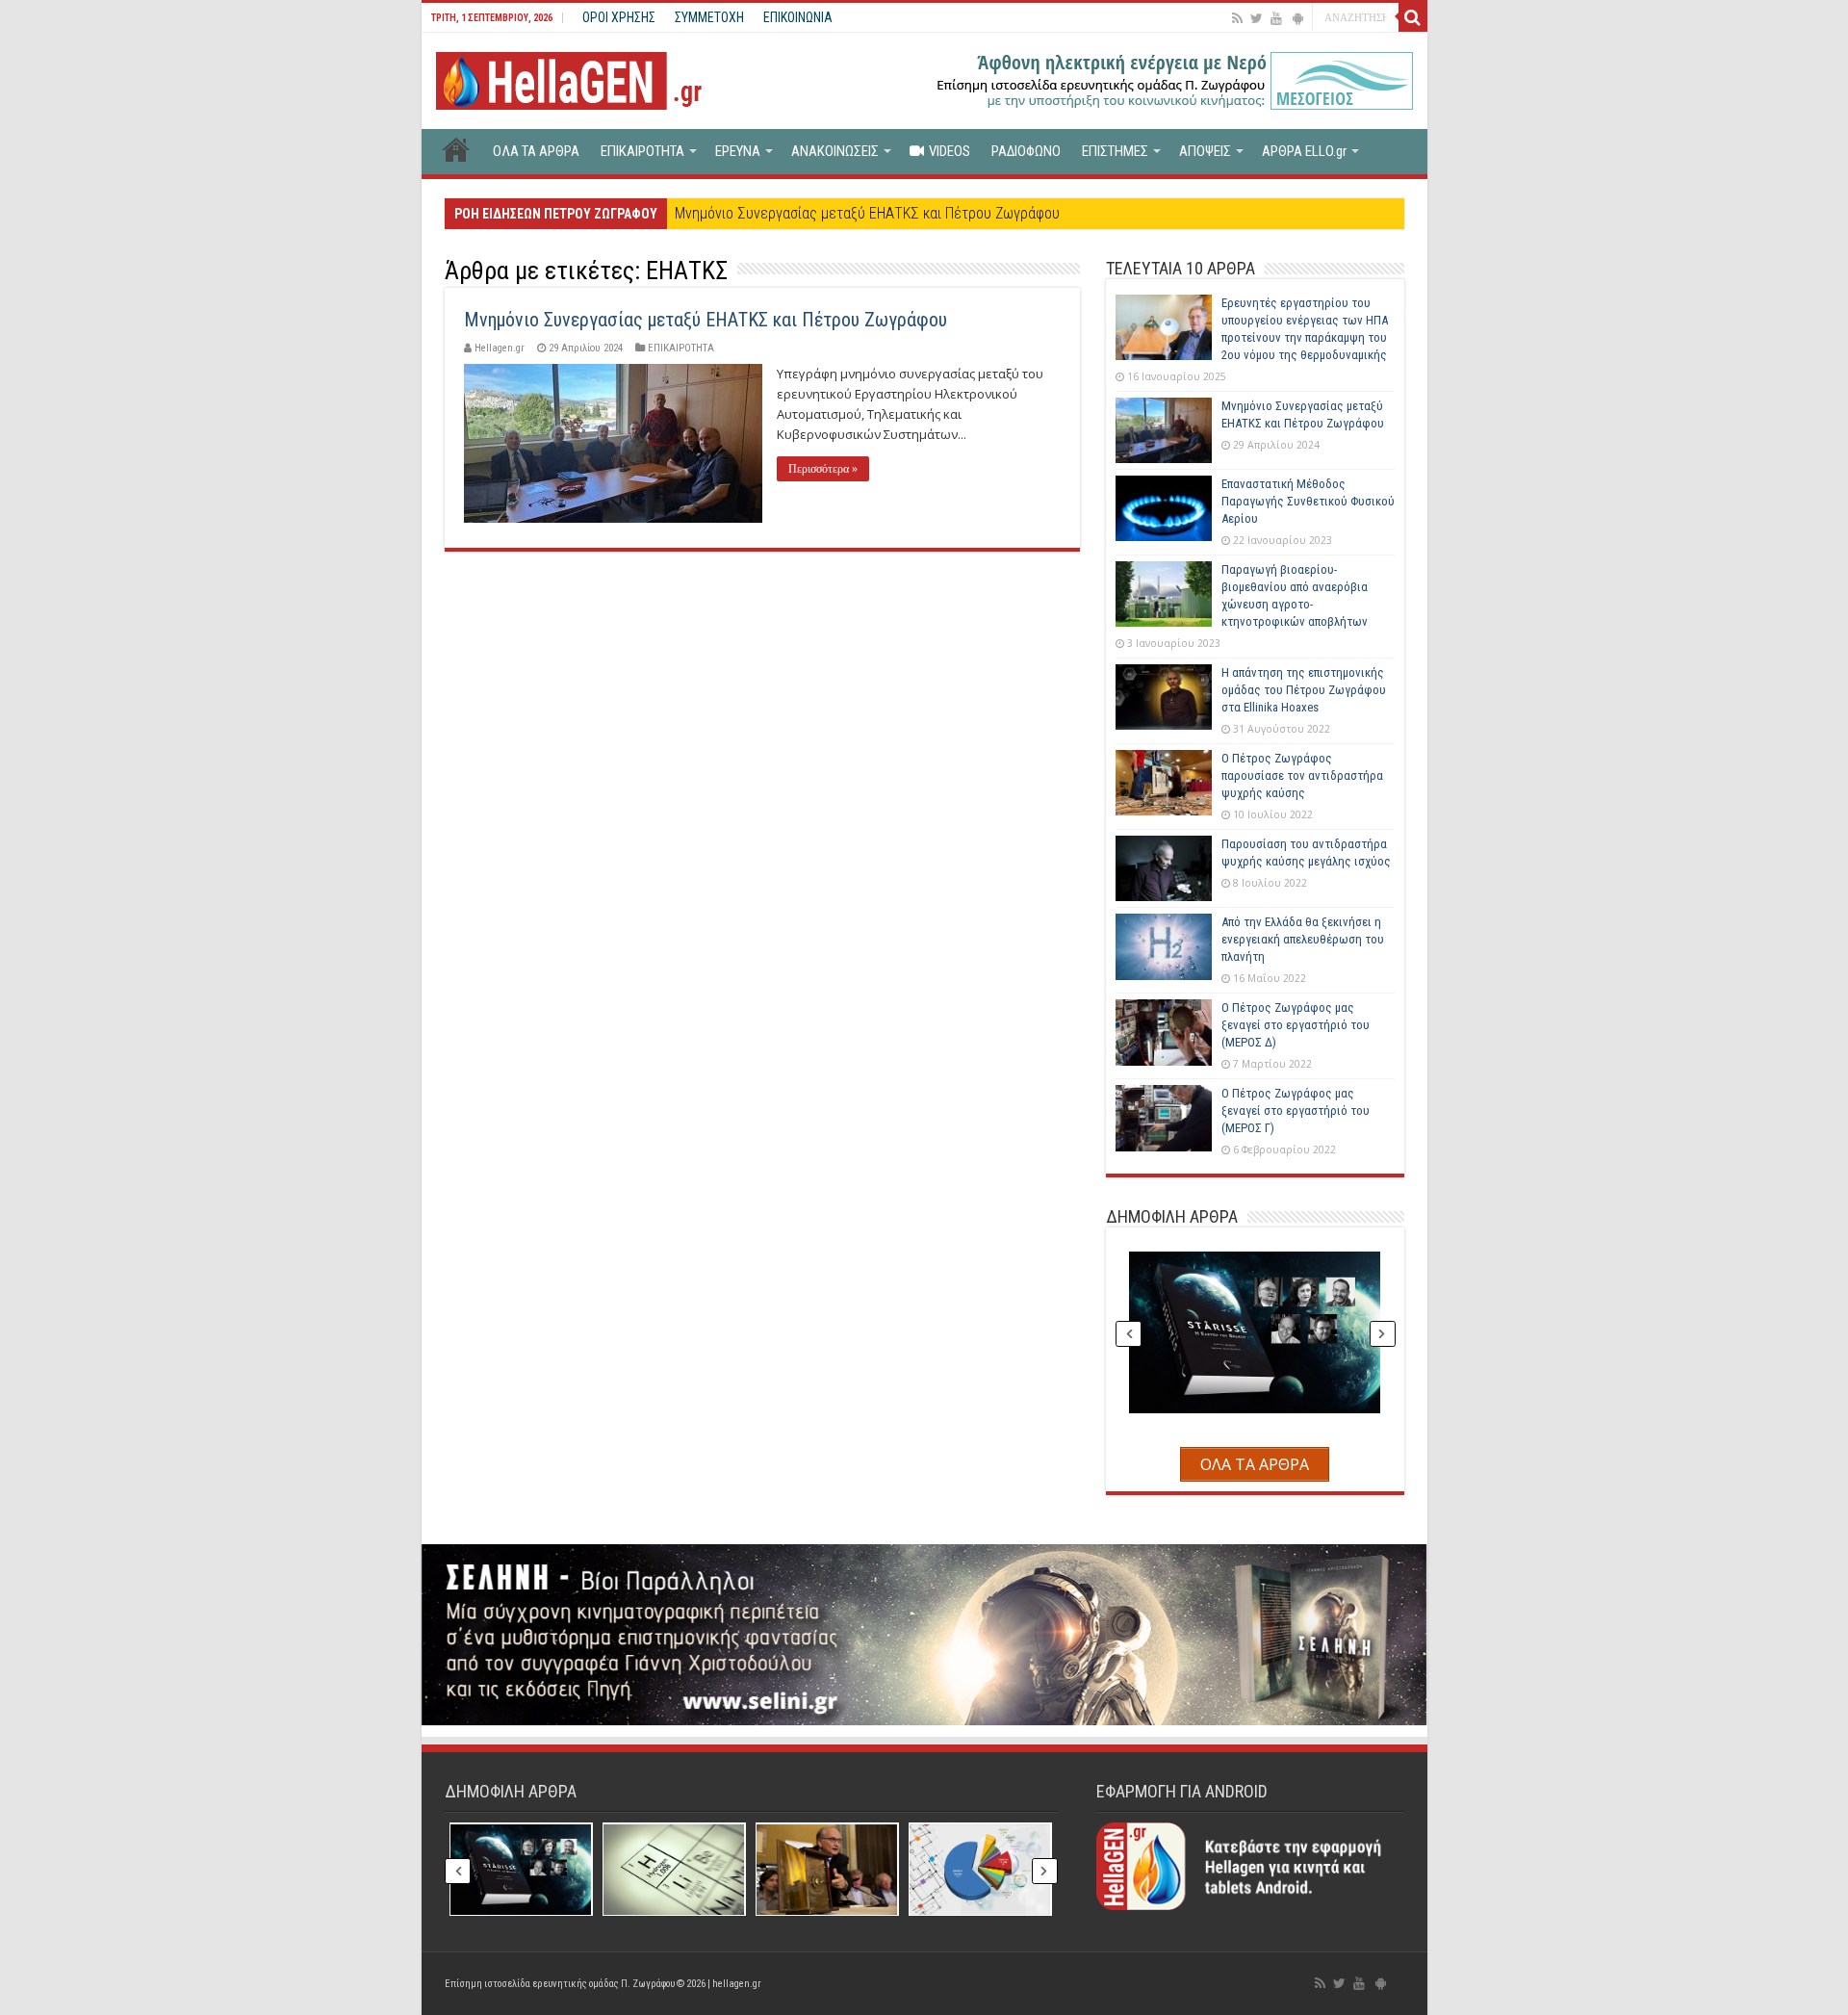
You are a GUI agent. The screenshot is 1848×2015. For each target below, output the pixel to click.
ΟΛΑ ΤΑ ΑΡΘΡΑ (536, 151)
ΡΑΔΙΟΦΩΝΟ (1026, 151)
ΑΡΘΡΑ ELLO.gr (1304, 151)
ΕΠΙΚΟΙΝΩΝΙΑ (798, 17)
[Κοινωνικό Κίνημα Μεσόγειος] (1172, 79)
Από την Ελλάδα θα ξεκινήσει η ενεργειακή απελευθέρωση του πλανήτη (1303, 939)
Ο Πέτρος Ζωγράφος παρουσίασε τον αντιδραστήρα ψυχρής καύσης (1302, 775)
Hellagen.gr (500, 348)
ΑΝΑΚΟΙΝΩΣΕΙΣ (835, 151)
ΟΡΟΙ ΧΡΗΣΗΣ (619, 17)
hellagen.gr (737, 1984)
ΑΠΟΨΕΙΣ (1205, 151)
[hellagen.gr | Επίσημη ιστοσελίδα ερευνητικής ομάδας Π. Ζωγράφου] (578, 77)
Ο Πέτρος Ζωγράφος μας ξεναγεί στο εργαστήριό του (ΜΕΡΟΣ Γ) (1296, 1111)
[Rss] (1237, 18)
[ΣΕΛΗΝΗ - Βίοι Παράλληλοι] (924, 1634)
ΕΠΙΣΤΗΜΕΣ (1115, 151)
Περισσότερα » (823, 469)
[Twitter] (1257, 18)
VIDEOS (950, 151)
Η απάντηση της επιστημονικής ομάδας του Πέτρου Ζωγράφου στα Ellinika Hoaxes (1304, 690)
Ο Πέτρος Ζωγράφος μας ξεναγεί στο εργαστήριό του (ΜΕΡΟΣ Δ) (1296, 1025)
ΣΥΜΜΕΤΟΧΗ (709, 17)
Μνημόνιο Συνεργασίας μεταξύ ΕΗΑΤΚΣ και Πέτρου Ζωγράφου (867, 213)
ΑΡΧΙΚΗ (456, 149)
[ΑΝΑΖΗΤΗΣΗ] (1413, 17)
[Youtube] (1276, 18)
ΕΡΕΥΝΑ (738, 151)
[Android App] (1298, 18)
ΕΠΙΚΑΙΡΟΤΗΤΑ (642, 151)
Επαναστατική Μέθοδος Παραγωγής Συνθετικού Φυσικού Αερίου (1308, 501)
